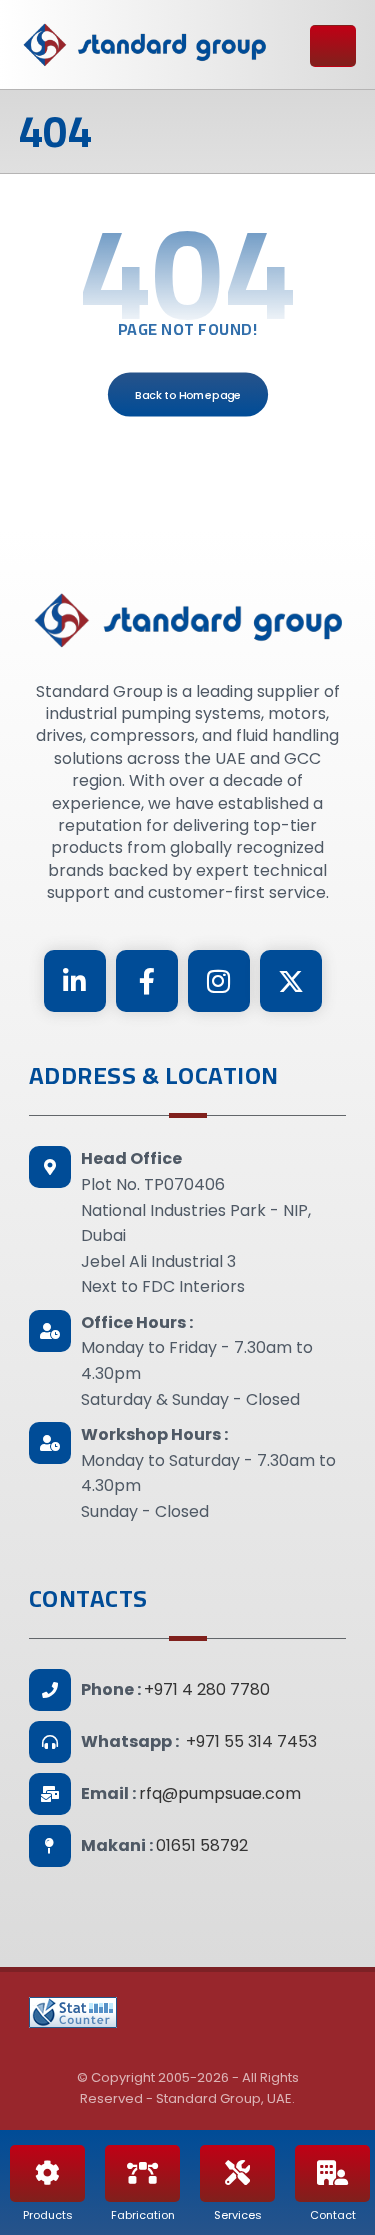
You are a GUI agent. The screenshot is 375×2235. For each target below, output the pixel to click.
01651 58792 (202, 1845)
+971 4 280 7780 (207, 1689)
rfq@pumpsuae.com (220, 1793)
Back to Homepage (187, 393)
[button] (75, 981)
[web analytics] (73, 2012)
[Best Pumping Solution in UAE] (144, 44)
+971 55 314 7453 (251, 1741)
